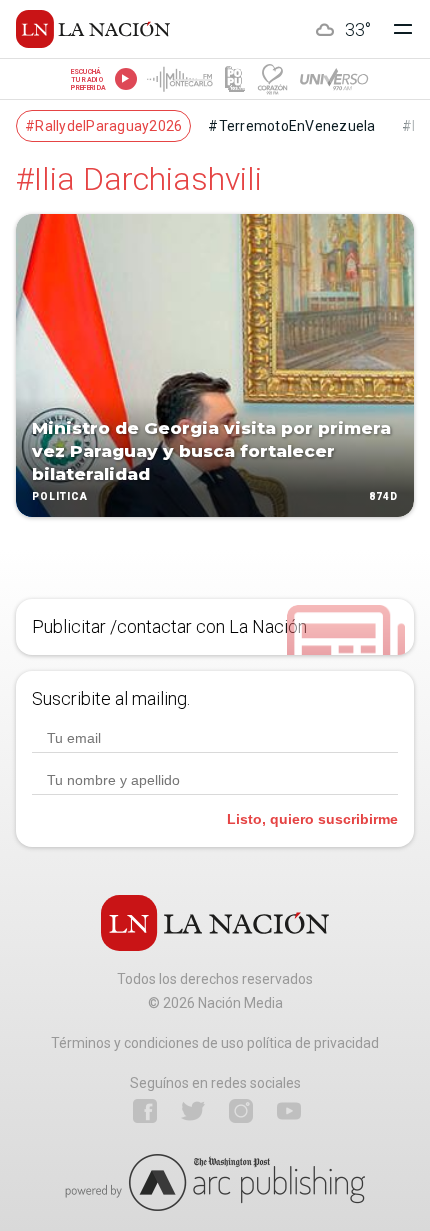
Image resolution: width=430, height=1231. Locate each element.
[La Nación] (93, 29)
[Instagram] (241, 1111)
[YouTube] (289, 1111)
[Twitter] (193, 1111)
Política (60, 497)
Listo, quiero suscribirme (312, 819)
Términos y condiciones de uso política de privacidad (215, 1043)
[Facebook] (145, 1111)
